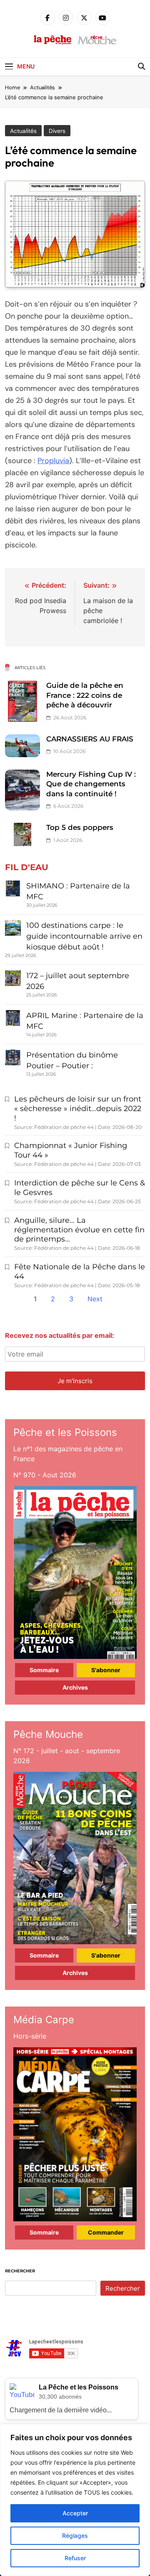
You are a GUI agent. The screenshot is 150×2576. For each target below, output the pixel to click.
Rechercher (20, 2271)
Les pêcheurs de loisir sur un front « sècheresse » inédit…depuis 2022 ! (78, 1109)
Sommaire (44, 1670)
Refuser (75, 2558)
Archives (75, 1687)
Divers (57, 131)
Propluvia (53, 461)
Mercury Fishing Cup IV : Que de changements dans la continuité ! (91, 784)
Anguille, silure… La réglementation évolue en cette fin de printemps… (79, 1230)
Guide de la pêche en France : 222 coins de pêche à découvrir (85, 695)
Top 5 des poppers (80, 827)
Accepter (75, 2513)
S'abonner (106, 1670)
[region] (75, 2500)
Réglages (75, 2536)
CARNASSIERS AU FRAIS (90, 739)
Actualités (23, 131)
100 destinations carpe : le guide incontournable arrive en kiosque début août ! (84, 936)
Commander (106, 2232)
